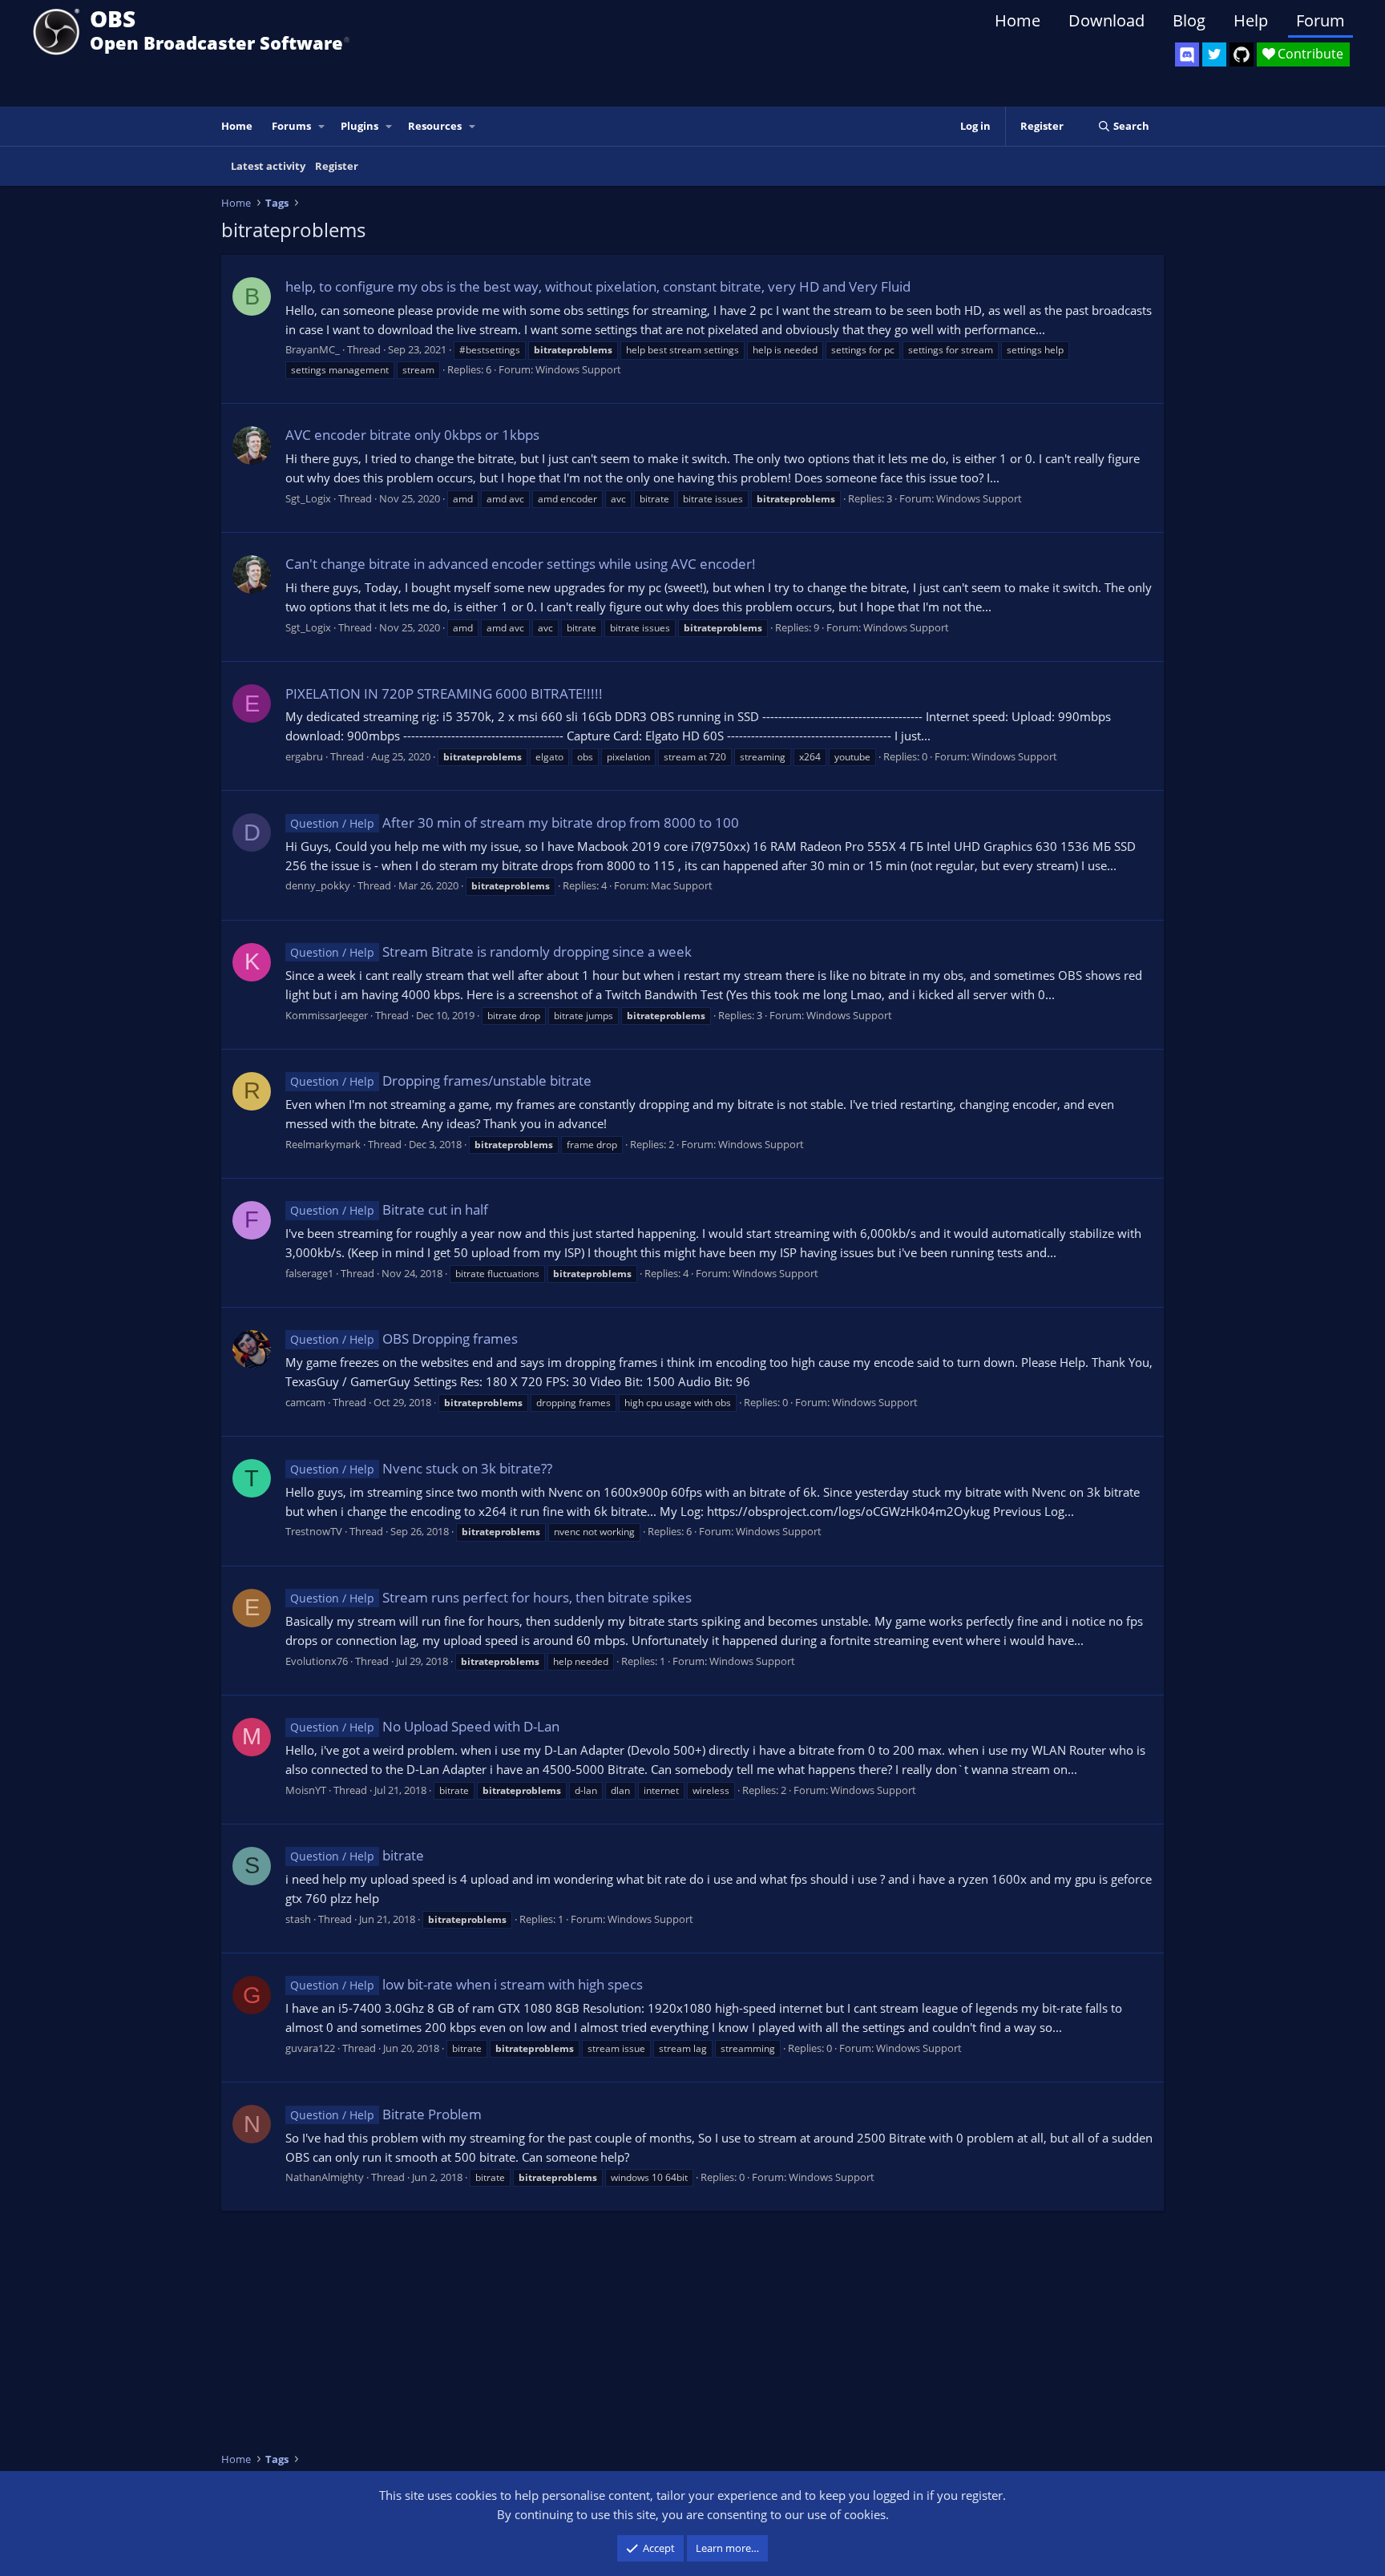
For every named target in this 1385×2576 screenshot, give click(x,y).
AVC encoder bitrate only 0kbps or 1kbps (412, 435)
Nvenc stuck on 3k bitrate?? (421, 1468)
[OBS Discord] (1187, 54)
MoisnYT (306, 1790)
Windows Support (578, 369)
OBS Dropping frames (404, 1338)
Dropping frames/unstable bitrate (441, 1080)
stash (298, 1919)
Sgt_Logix (308, 498)
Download (1106, 20)
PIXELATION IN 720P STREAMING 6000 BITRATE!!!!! (444, 693)
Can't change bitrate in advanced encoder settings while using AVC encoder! (521, 564)
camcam (305, 1402)
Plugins (359, 126)
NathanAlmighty (325, 2177)
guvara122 (310, 2048)
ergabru (304, 756)
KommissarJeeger (327, 1015)
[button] (322, 126)
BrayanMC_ (313, 349)
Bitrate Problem (386, 2114)
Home (1018, 20)
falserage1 (309, 1273)
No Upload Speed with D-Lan (425, 1726)
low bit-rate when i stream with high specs (466, 1984)
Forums (291, 126)
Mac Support (682, 885)
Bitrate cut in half (389, 1209)
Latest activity (268, 166)
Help (1251, 20)
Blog (1189, 20)
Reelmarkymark (323, 1144)
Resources (435, 126)
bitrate (357, 1855)
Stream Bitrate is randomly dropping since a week (491, 951)
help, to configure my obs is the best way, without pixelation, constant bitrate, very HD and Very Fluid (598, 286)
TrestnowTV (314, 1531)
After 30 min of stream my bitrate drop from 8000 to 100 (515, 822)
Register (337, 166)
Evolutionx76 (317, 1661)
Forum (1320, 20)
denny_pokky (318, 885)
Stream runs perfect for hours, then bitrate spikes (491, 1597)
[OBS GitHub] (1242, 54)
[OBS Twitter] (1214, 54)
